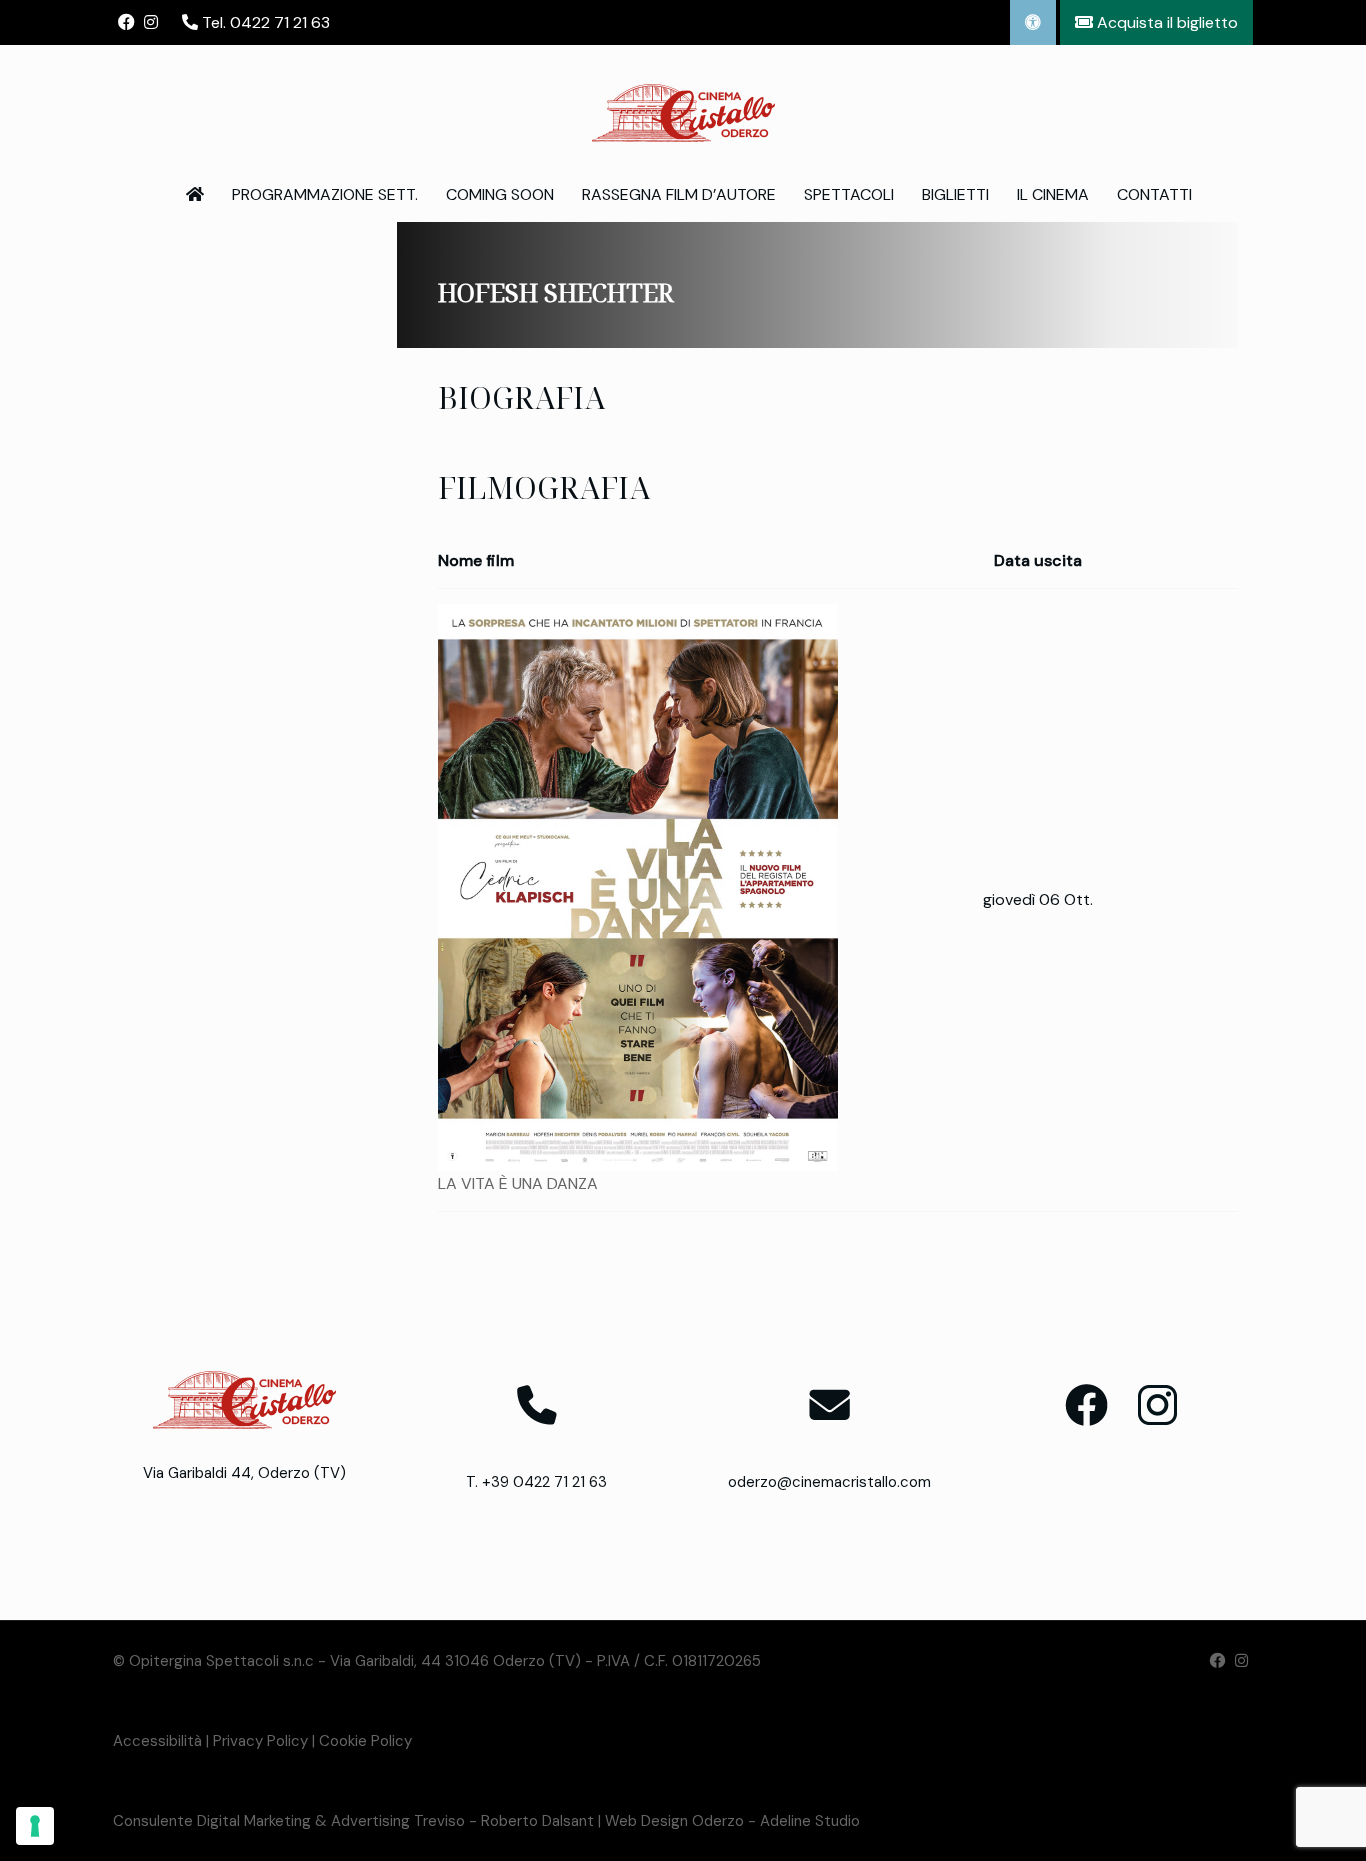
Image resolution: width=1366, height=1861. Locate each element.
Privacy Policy (260, 1741)
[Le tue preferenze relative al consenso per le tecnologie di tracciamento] (35, 1826)
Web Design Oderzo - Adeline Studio (732, 1821)
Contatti (1154, 194)
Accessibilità (157, 1741)
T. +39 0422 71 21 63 (536, 1482)
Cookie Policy (365, 1741)
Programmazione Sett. (325, 194)
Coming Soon (500, 194)
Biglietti (955, 194)
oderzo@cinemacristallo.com (829, 1482)
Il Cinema (1053, 194)
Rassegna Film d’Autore (679, 194)
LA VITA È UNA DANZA (518, 1183)
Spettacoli (849, 194)
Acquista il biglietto (1165, 22)
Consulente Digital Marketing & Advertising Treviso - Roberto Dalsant (353, 1821)
